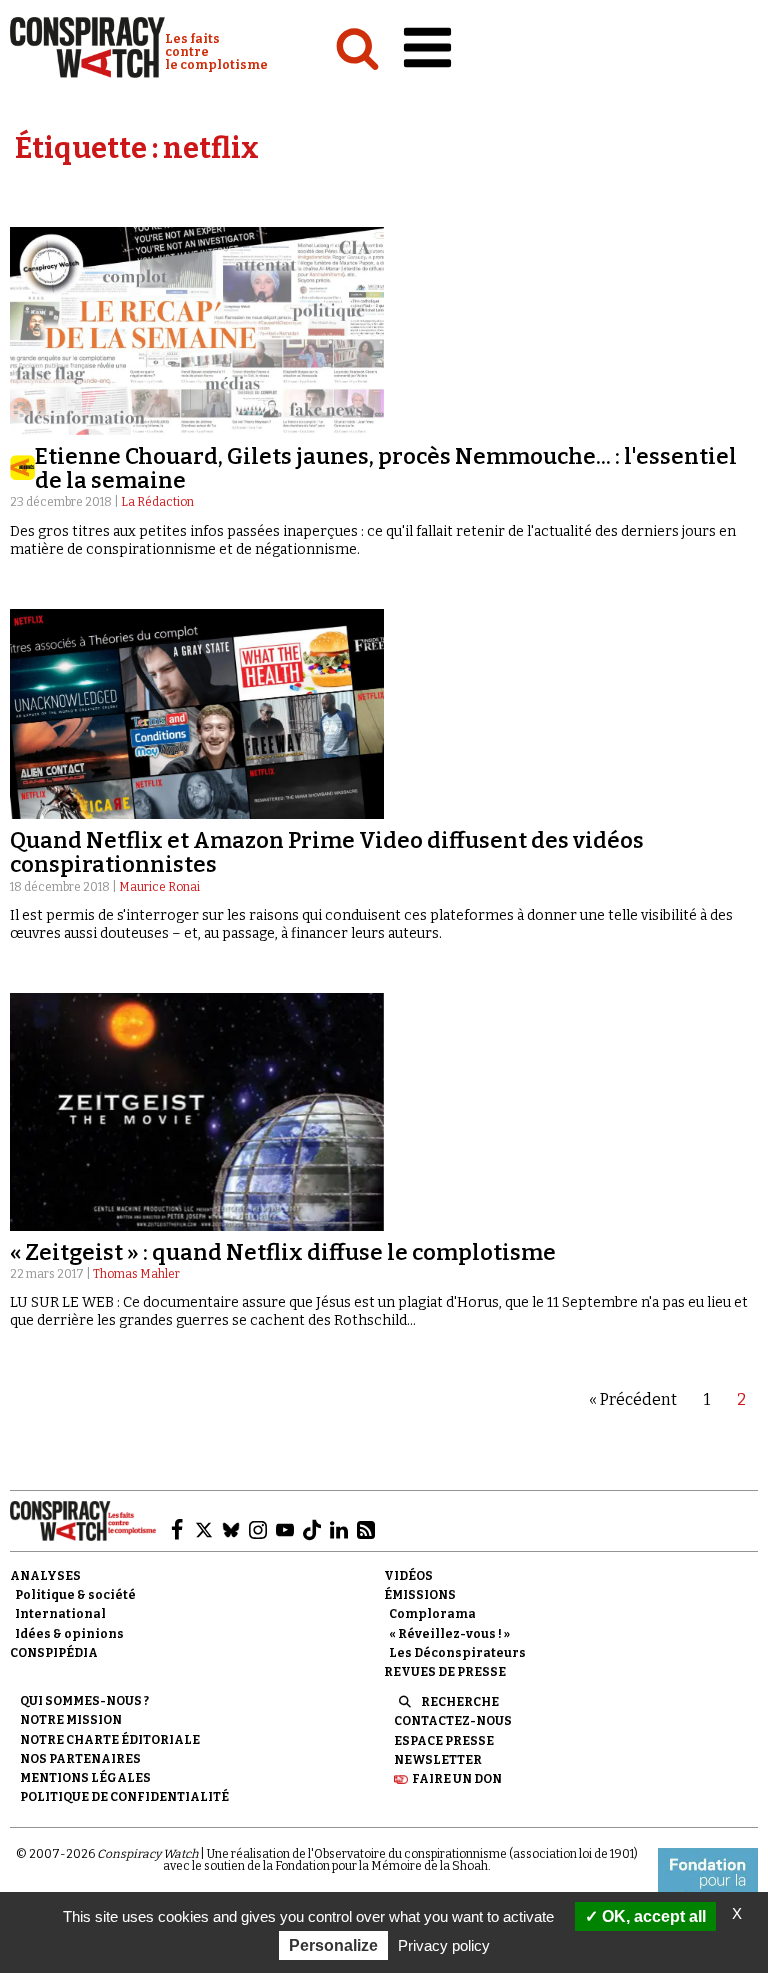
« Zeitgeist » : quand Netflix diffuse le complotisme (283, 1252)
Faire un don (457, 1779)
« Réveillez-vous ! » (449, 1634)
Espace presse (444, 1741)
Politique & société (75, 1595)
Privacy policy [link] (444, 1945)
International (60, 1614)
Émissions (420, 1595)
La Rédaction (157, 502)
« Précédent (633, 1399)
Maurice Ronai (159, 887)
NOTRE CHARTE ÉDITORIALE (110, 1740)
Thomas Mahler (136, 1274)
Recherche (460, 1702)
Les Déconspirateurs (457, 1653)
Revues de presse (445, 1672)
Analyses (45, 1576)
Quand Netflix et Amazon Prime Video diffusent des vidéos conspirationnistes (327, 852)
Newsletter (438, 1760)
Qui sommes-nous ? (84, 1701)
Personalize (333, 1945)
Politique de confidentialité (124, 1797)
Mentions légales (85, 1778)
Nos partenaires (80, 1759)
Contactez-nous (453, 1721)
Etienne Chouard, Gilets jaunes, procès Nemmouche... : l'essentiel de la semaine (386, 468)
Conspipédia (54, 1653)
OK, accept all (652, 1916)
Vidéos (408, 1576)
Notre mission (71, 1720)
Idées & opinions (69, 1634)
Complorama (432, 1614)
